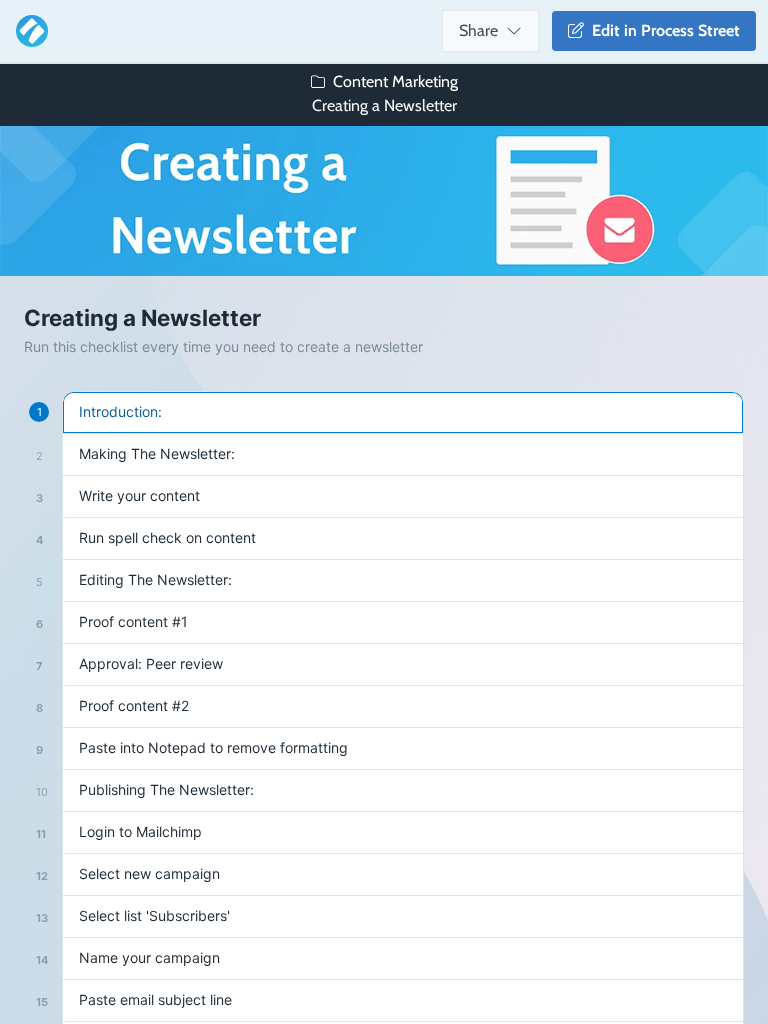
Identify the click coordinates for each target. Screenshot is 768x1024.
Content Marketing (395, 81)
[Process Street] (28, 31)
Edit (662, 30)
